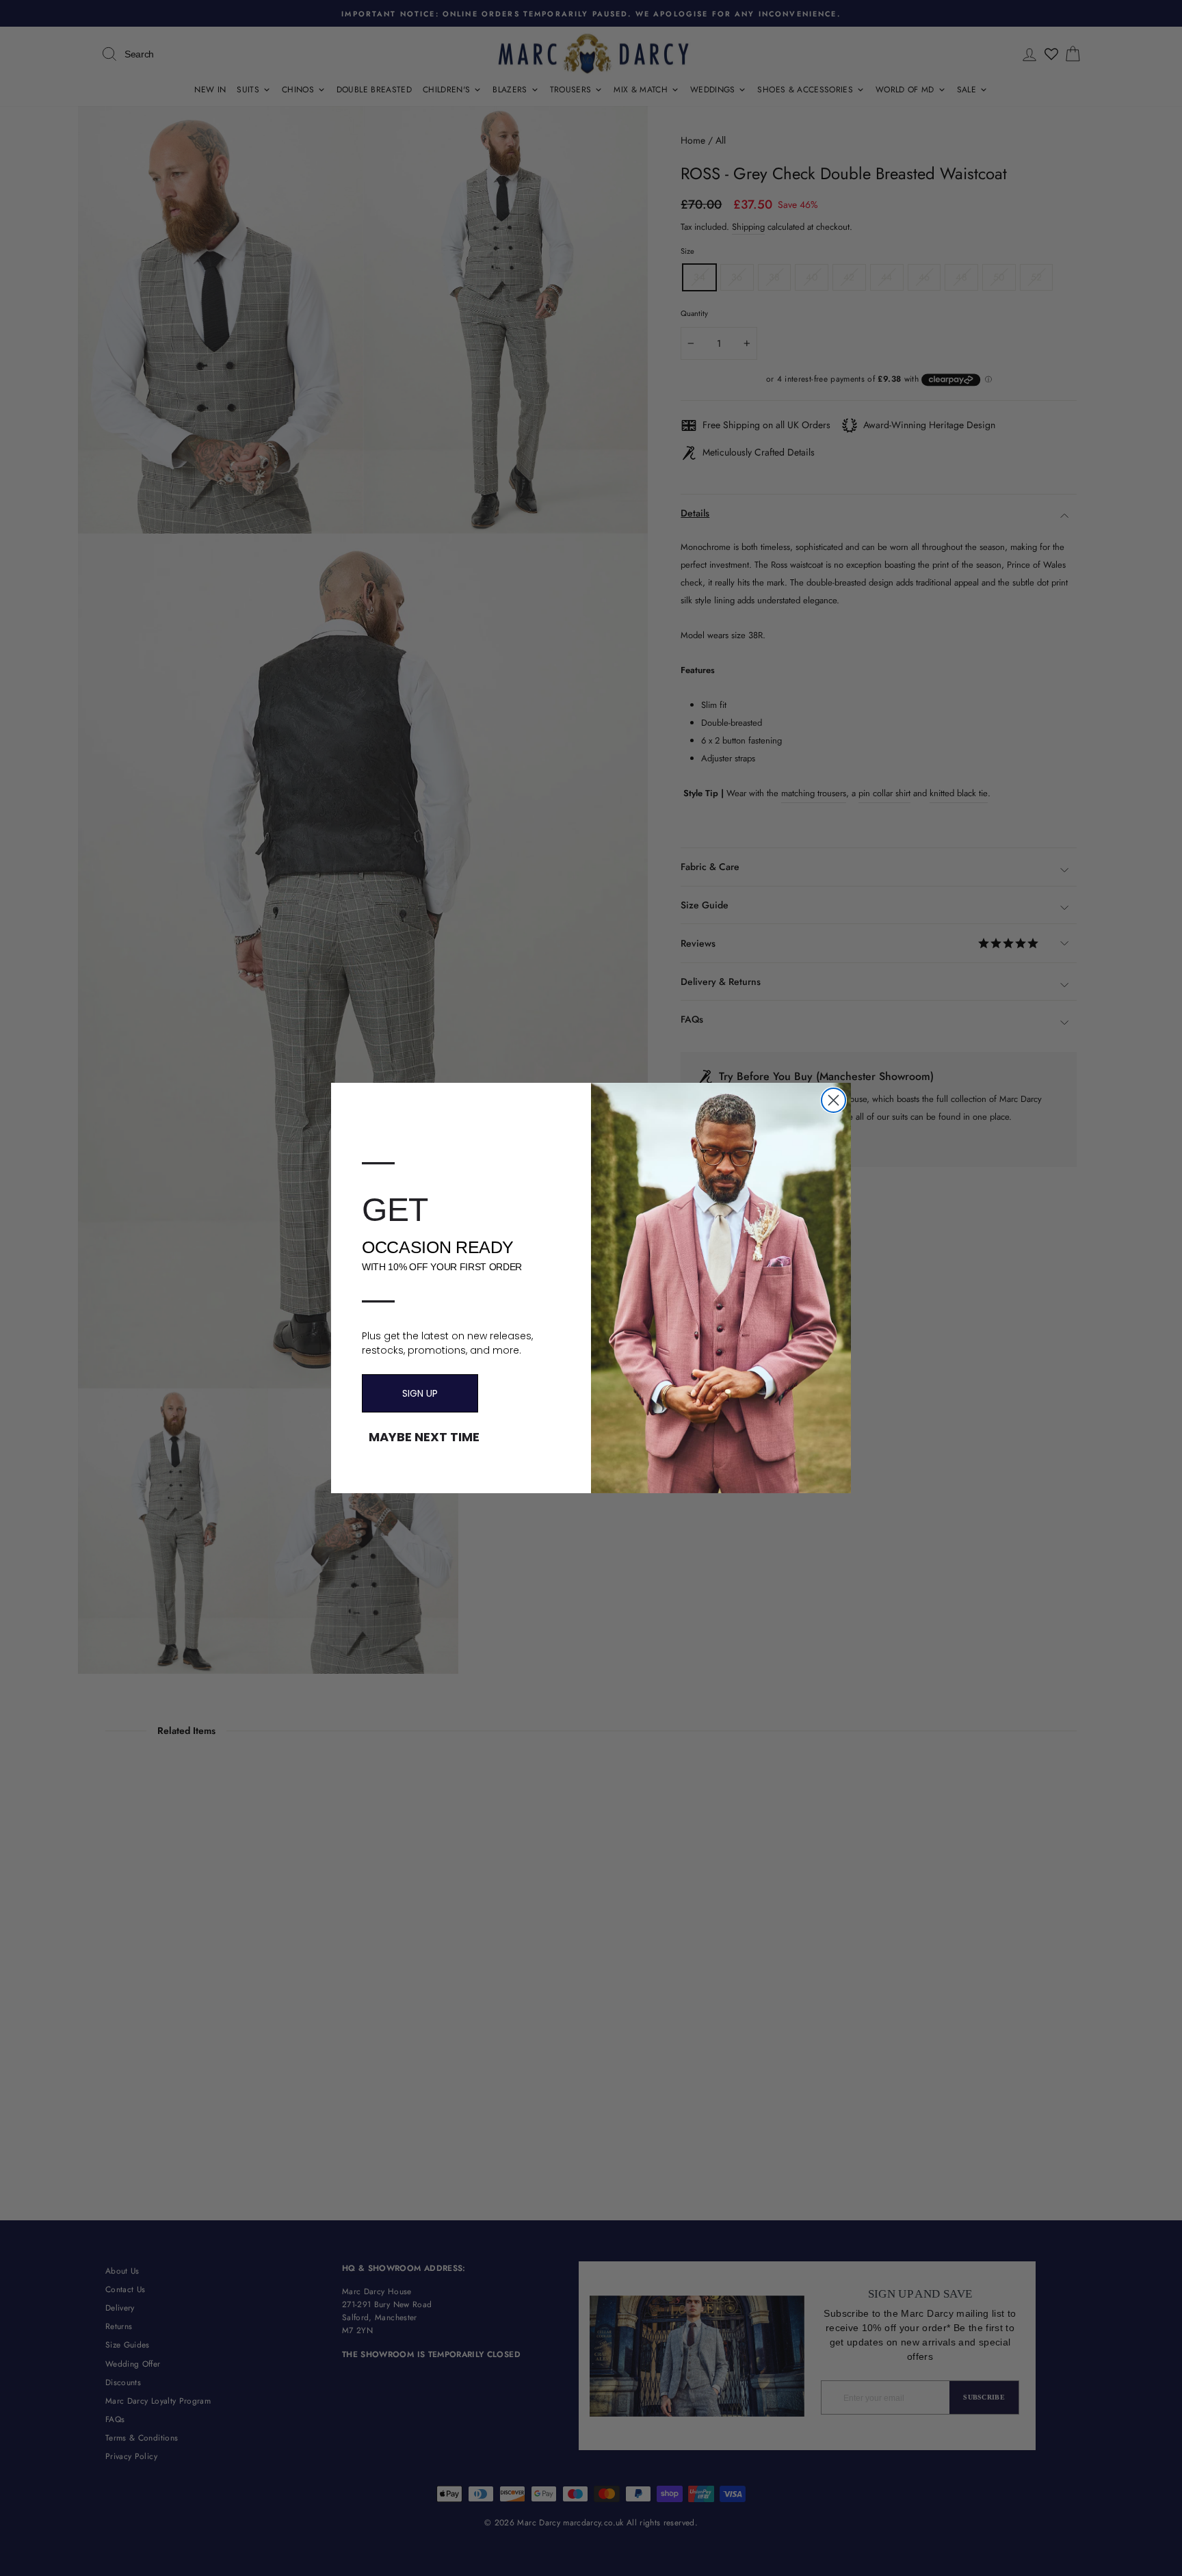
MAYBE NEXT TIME (424, 1437)
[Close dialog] (833, 1100)
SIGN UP (420, 1393)
